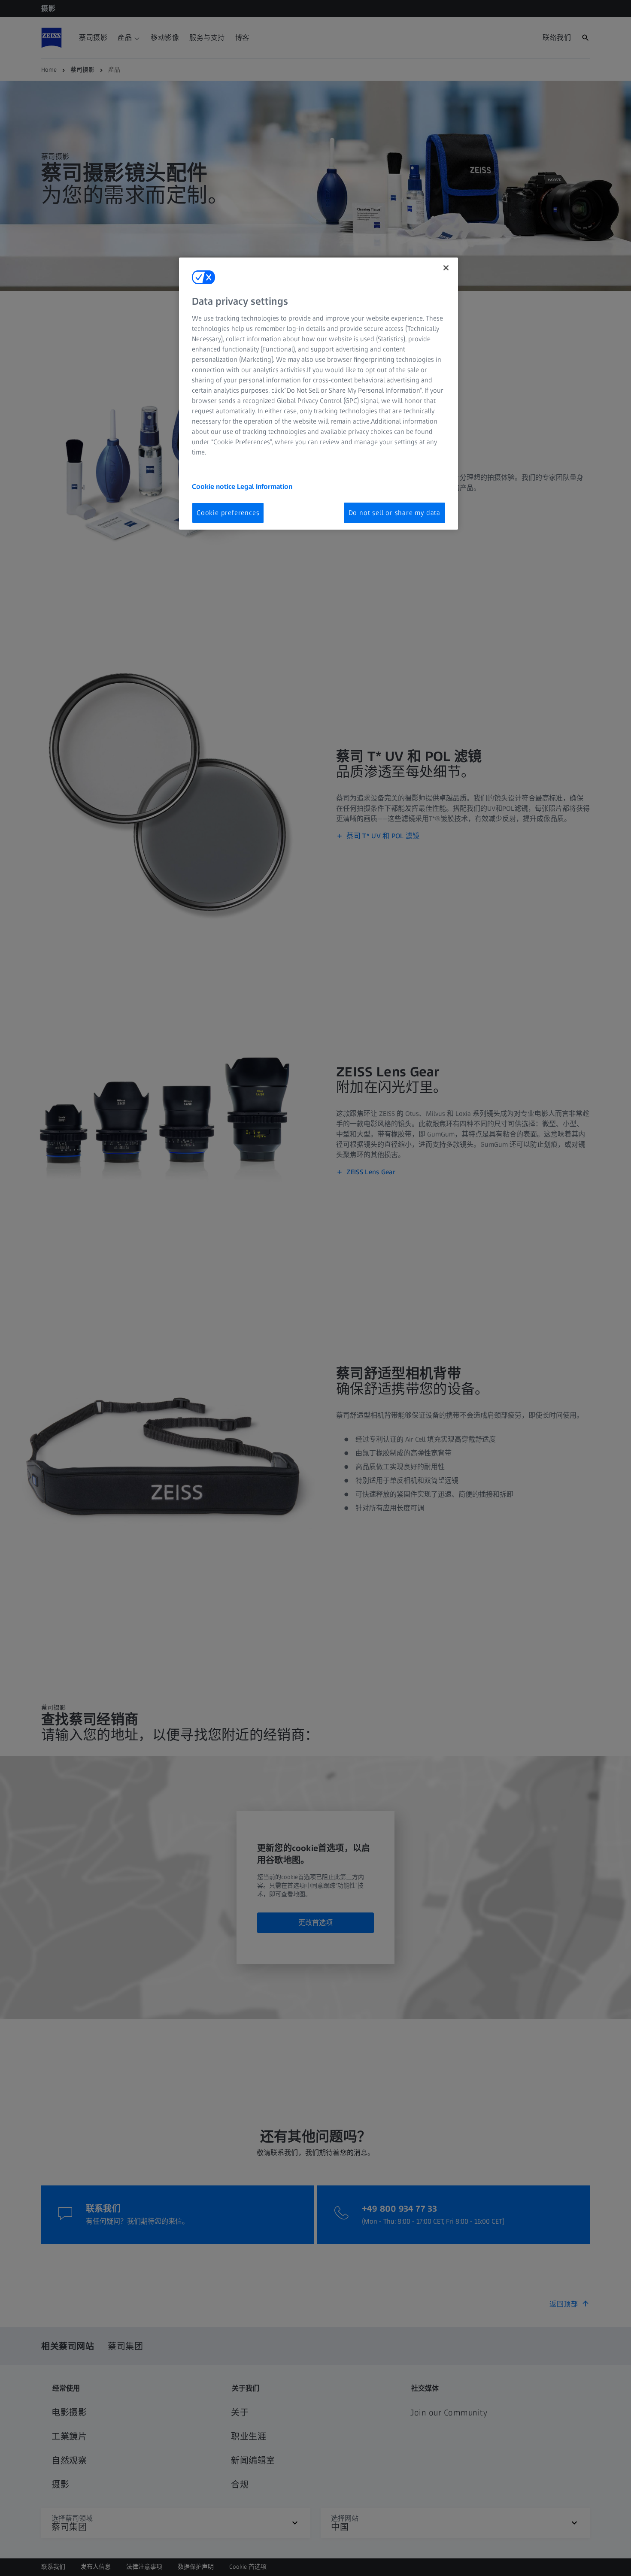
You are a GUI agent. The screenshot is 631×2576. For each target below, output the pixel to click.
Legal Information (265, 486)
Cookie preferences (228, 513)
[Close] (446, 268)
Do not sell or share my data (394, 513)
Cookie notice (214, 486)
